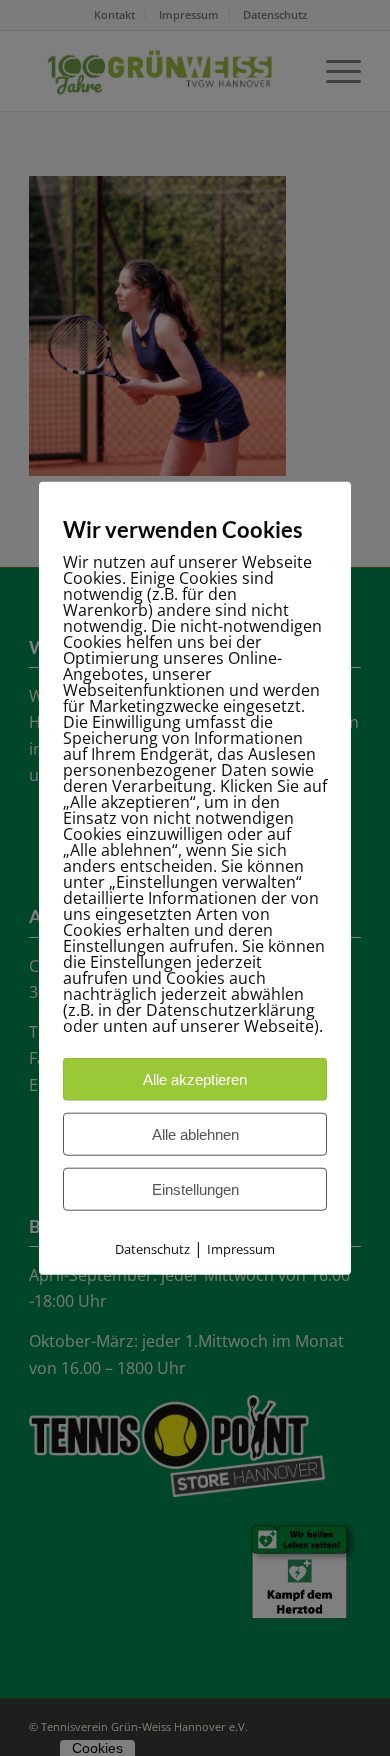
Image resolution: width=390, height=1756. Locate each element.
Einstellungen (195, 1189)
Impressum (241, 1249)
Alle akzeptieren (195, 1079)
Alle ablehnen (195, 1134)
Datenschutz (152, 1249)
